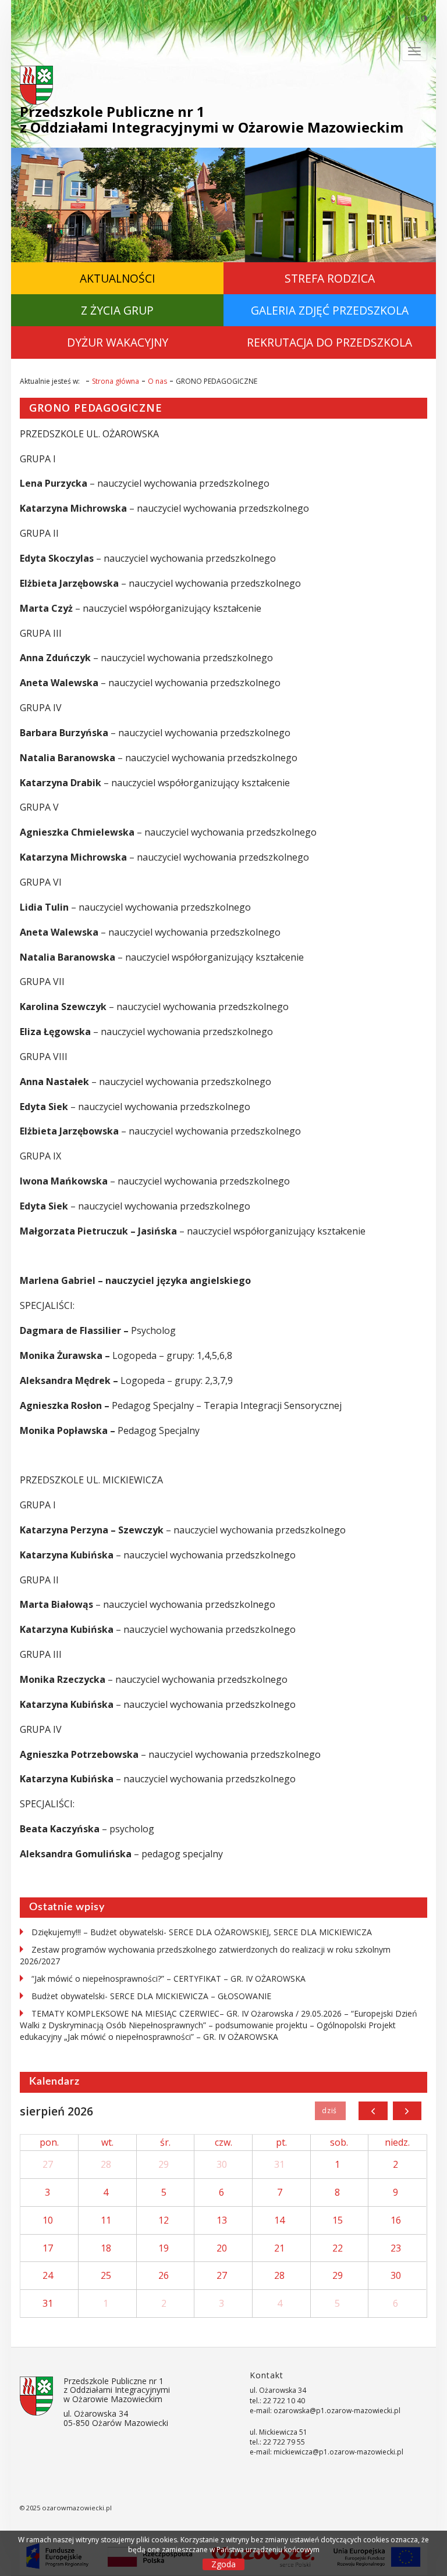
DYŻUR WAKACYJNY (118, 342)
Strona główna (116, 381)
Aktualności (118, 278)
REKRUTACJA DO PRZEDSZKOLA (329, 342)
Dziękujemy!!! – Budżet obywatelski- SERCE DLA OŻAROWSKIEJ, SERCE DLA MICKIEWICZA (202, 1932)
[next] (407, 2111)
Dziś (330, 2111)
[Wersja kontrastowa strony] (424, 18)
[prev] (373, 2111)
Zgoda (223, 2564)
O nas (157, 381)
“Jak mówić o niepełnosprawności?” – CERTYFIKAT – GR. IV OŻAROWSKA (168, 1979)
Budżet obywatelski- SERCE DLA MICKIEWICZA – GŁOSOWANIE (151, 1996)
